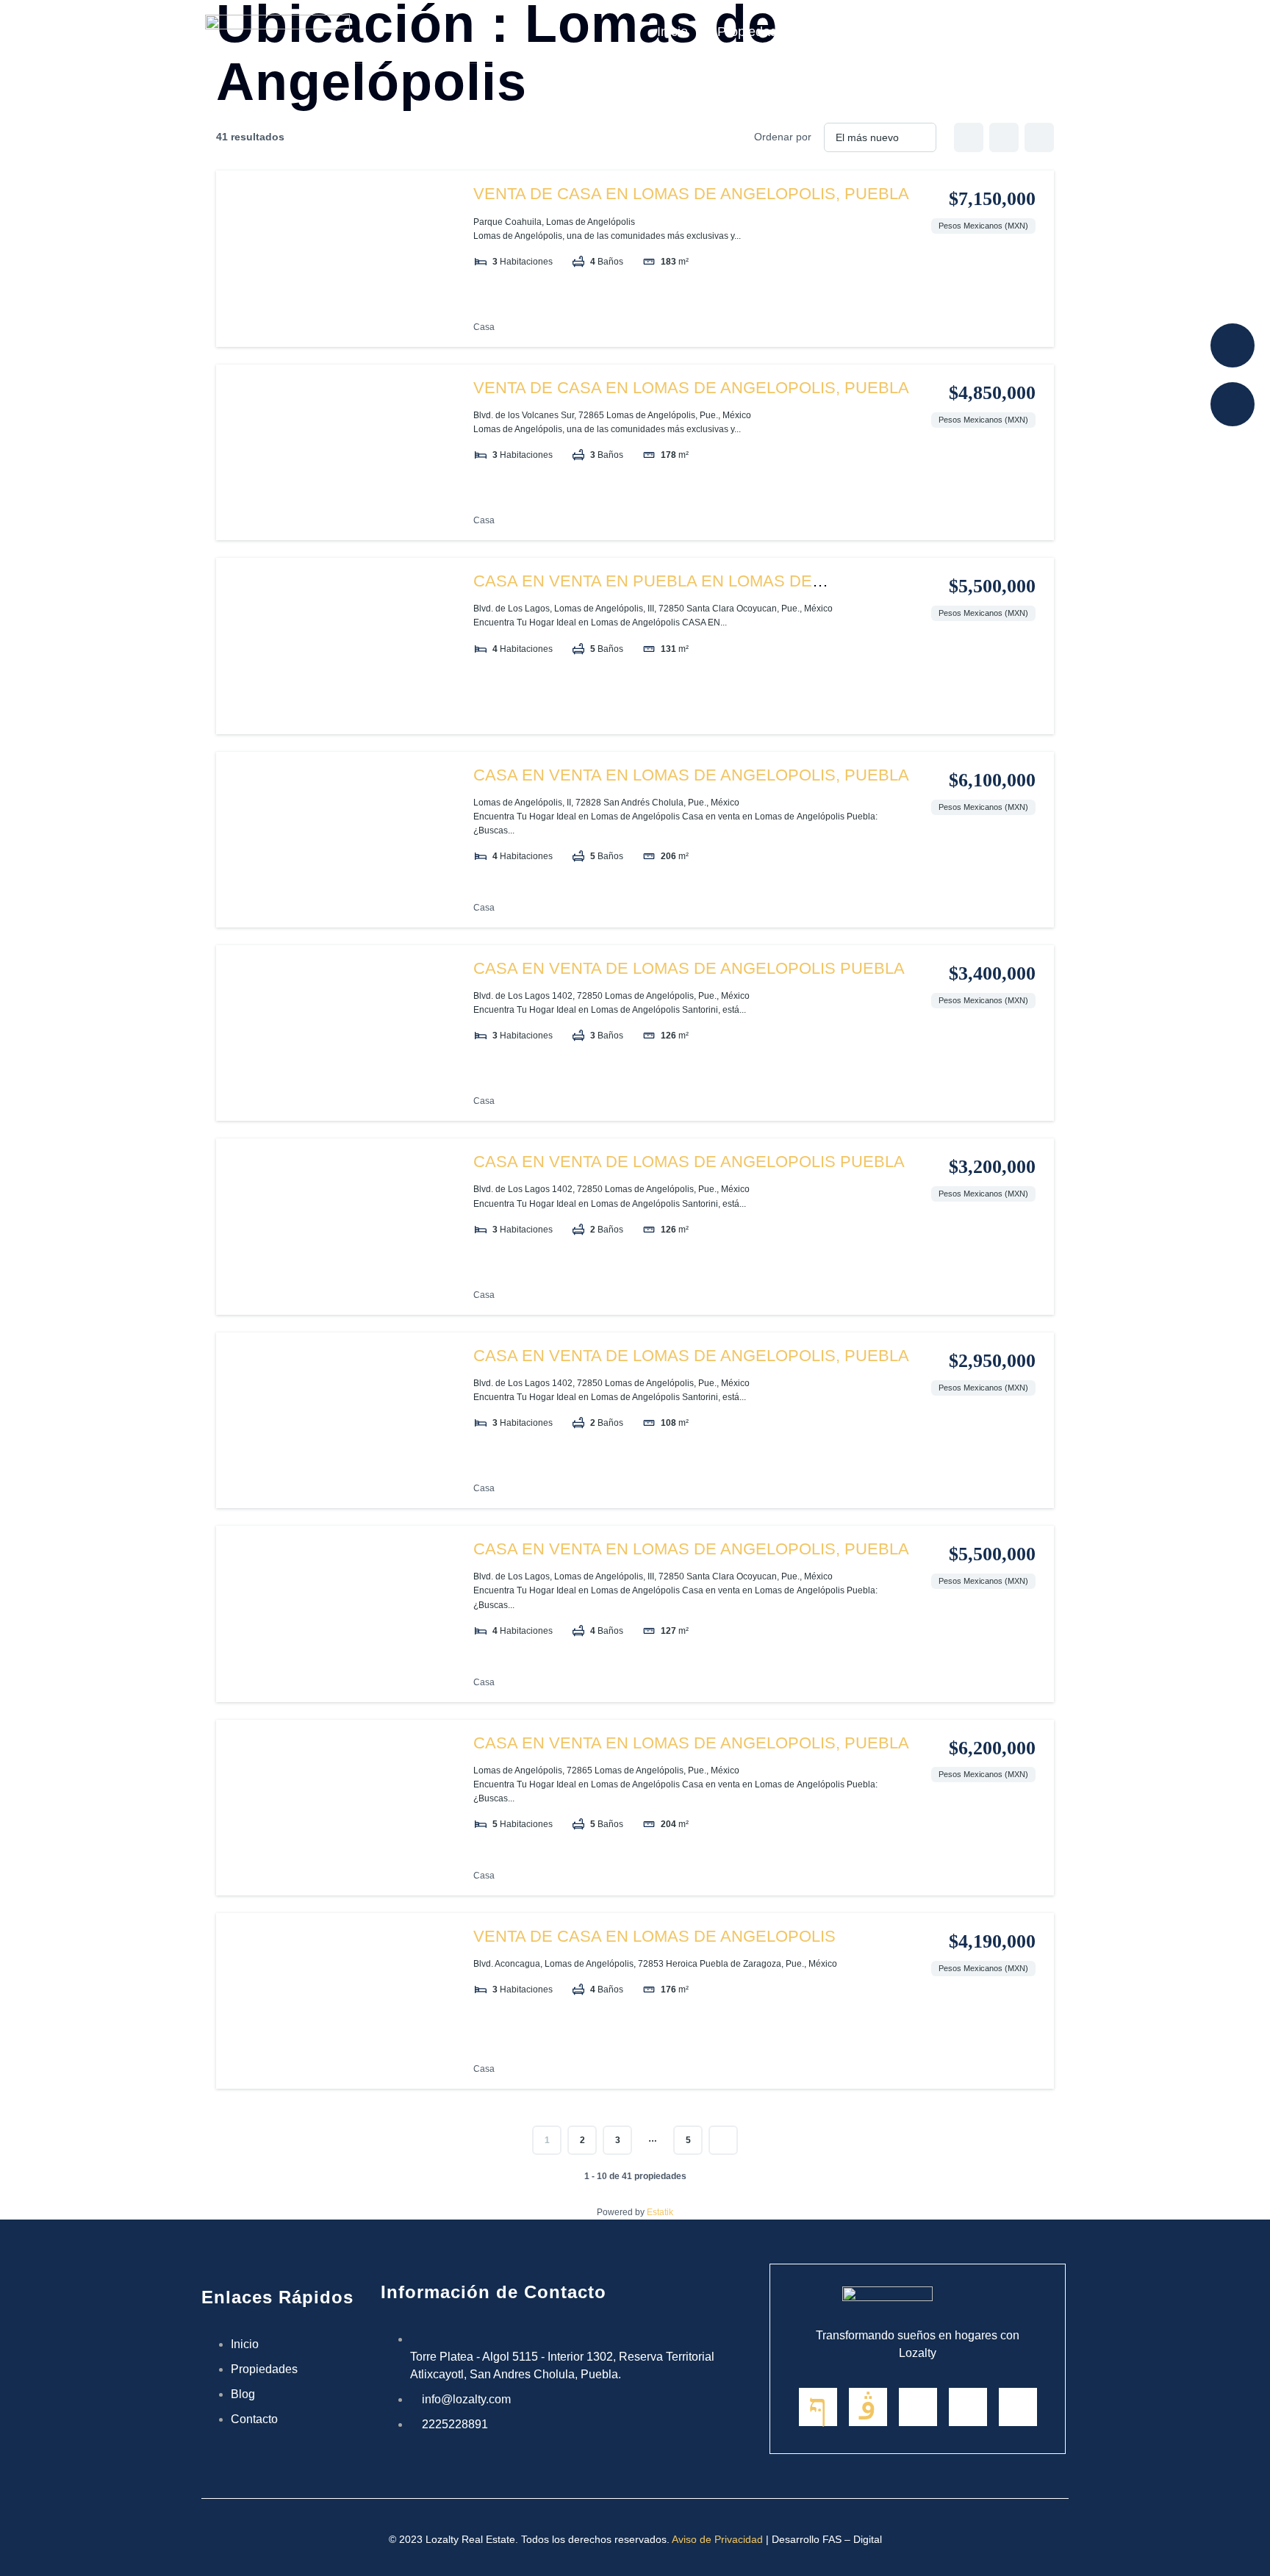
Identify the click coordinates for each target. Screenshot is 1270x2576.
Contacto (1024, 32)
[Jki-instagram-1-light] (868, 2407)
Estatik (660, 2212)
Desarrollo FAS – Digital (827, 2539)
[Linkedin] (918, 2407)
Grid (969, 137)
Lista (1004, 137)
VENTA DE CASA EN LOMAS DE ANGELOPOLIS (654, 1936)
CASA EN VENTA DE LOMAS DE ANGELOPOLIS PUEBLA (689, 968)
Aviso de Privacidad (717, 2539)
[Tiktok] (1018, 2407)
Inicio (672, 32)
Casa (484, 327)
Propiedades (754, 32)
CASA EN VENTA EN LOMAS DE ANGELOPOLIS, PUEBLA (691, 775)
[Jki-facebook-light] (818, 2407)
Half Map (1039, 137)
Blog (834, 32)
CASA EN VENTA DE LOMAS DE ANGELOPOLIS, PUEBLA (691, 1356)
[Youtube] (968, 2407)
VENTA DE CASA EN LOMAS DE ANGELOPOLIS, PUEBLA (691, 194)
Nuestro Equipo (922, 32)
